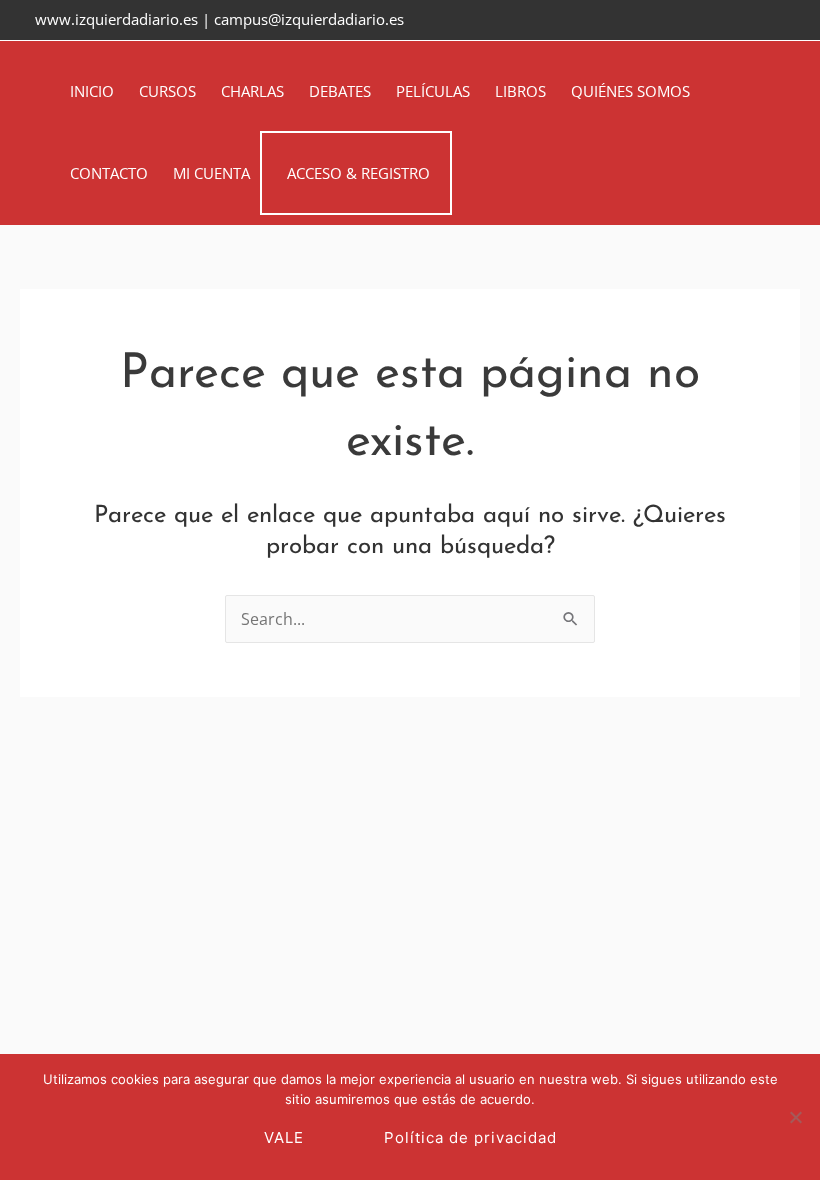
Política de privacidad (470, 1137)
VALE (284, 1137)
